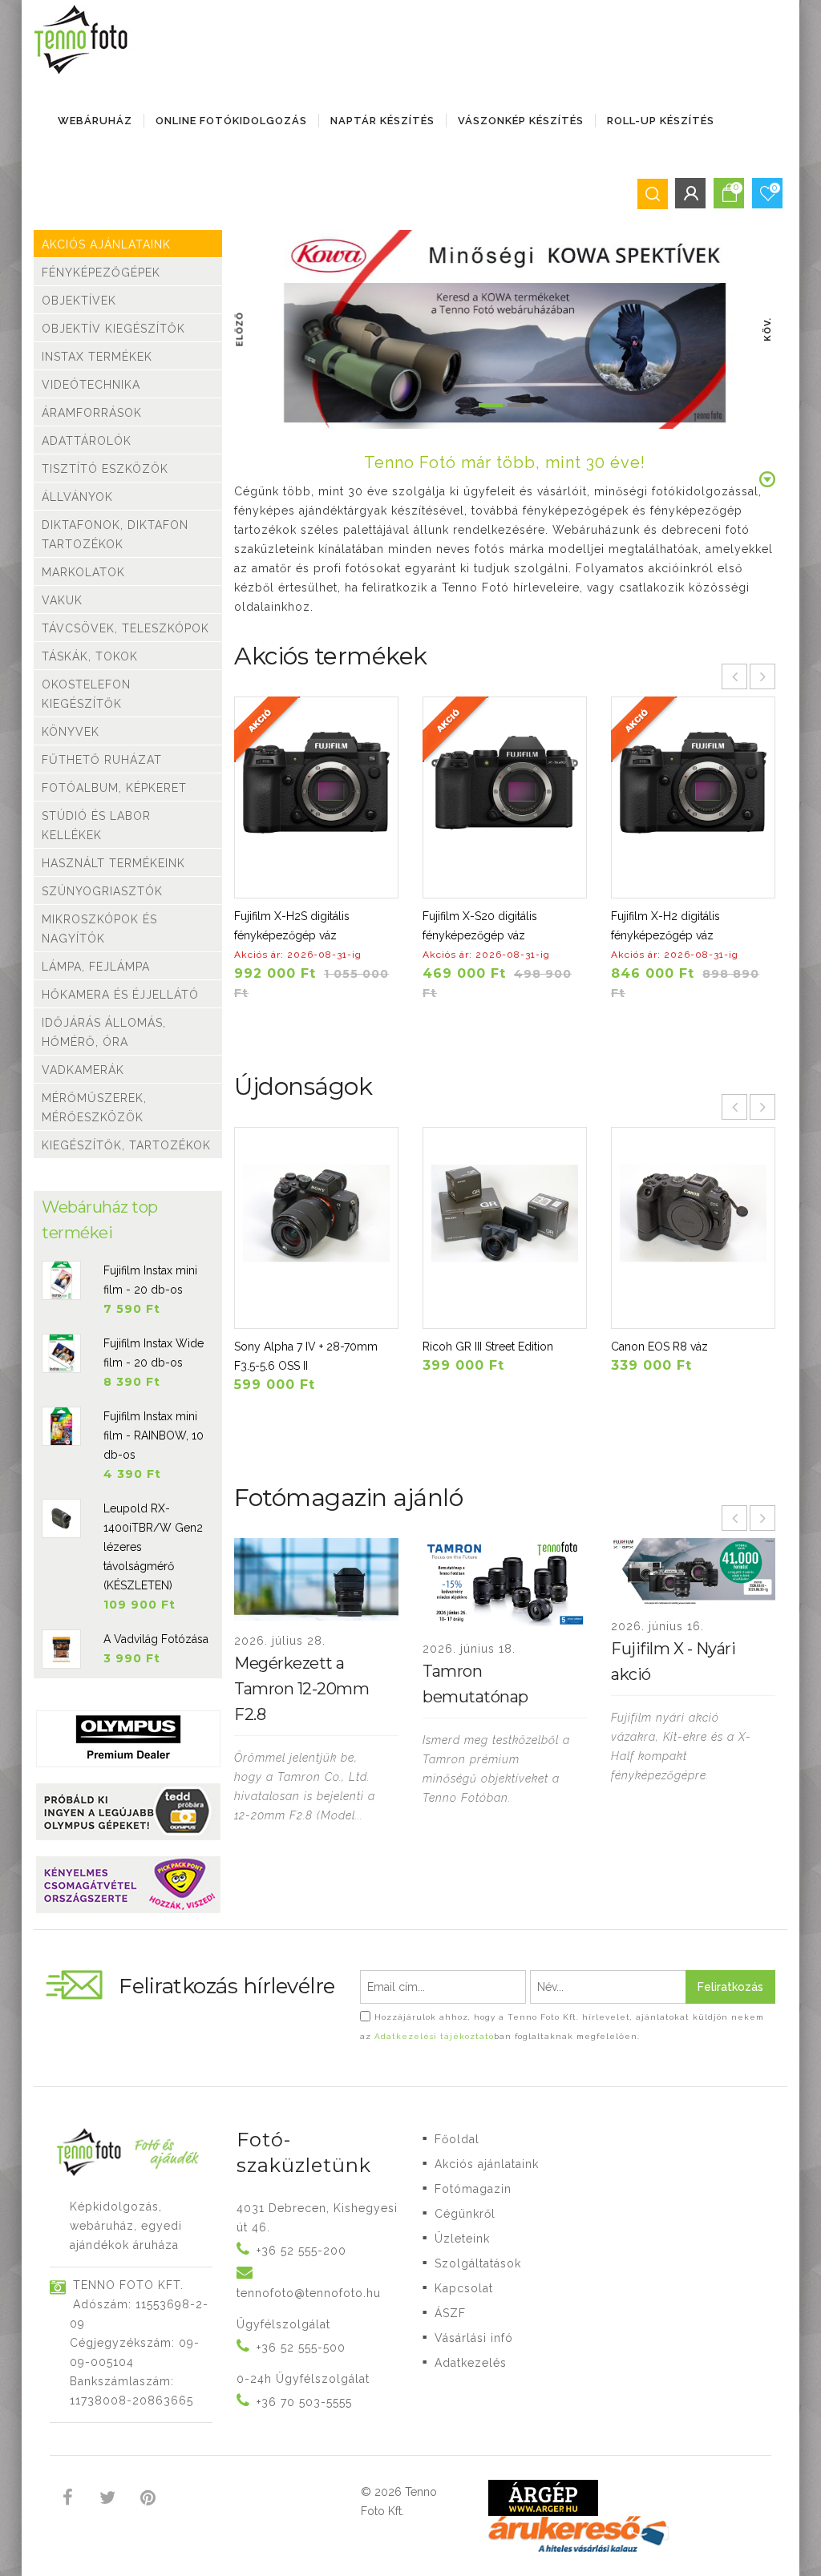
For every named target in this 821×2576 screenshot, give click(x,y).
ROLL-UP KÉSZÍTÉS (661, 121)
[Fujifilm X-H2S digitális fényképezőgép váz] (316, 797)
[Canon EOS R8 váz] (693, 1228)
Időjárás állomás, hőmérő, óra (104, 1032)
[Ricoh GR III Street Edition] (505, 1228)
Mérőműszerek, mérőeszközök (94, 1108)
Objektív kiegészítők (113, 329)
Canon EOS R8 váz (659, 1347)
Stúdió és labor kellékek (96, 826)
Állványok (77, 497)
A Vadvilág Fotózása (156, 1639)
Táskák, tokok (90, 656)
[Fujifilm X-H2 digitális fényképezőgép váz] (693, 797)
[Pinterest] (148, 2500)
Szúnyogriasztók (102, 891)
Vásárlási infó (474, 2338)
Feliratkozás (730, 1987)
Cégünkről (465, 2214)
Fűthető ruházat (102, 760)
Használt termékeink (113, 863)
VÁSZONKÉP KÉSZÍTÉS (521, 121)
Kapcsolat (464, 2288)
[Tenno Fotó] (84, 40)
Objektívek (79, 301)
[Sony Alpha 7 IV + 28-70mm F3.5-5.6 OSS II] (316, 1228)
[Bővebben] (317, 1682)
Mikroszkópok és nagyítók (99, 929)
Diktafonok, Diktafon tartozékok (115, 535)
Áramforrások (92, 413)
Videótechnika (91, 385)
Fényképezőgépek (101, 273)
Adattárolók (87, 441)
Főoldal (457, 2139)
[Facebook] (68, 2500)
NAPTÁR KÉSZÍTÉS (382, 121)
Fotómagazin (473, 2189)
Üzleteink (462, 2239)
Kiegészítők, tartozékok (126, 1145)
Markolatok (83, 572)
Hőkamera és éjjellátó (120, 995)
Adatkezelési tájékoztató (434, 2036)
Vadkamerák (83, 1070)
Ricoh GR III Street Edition (488, 1347)
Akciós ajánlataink (106, 244)
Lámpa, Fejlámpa (96, 967)
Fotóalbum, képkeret (114, 788)
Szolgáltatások (478, 2263)
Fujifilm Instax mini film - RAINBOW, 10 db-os (154, 1435)
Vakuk (62, 600)
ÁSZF (450, 2313)
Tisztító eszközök (105, 469)
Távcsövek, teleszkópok (125, 628)
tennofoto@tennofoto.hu (309, 2293)
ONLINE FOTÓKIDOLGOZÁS (231, 121)
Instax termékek (97, 357)
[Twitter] (108, 2500)
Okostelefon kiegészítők (86, 694)
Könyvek (71, 732)
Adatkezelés (471, 2363)
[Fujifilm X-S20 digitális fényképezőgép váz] (505, 797)
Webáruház (95, 121)
